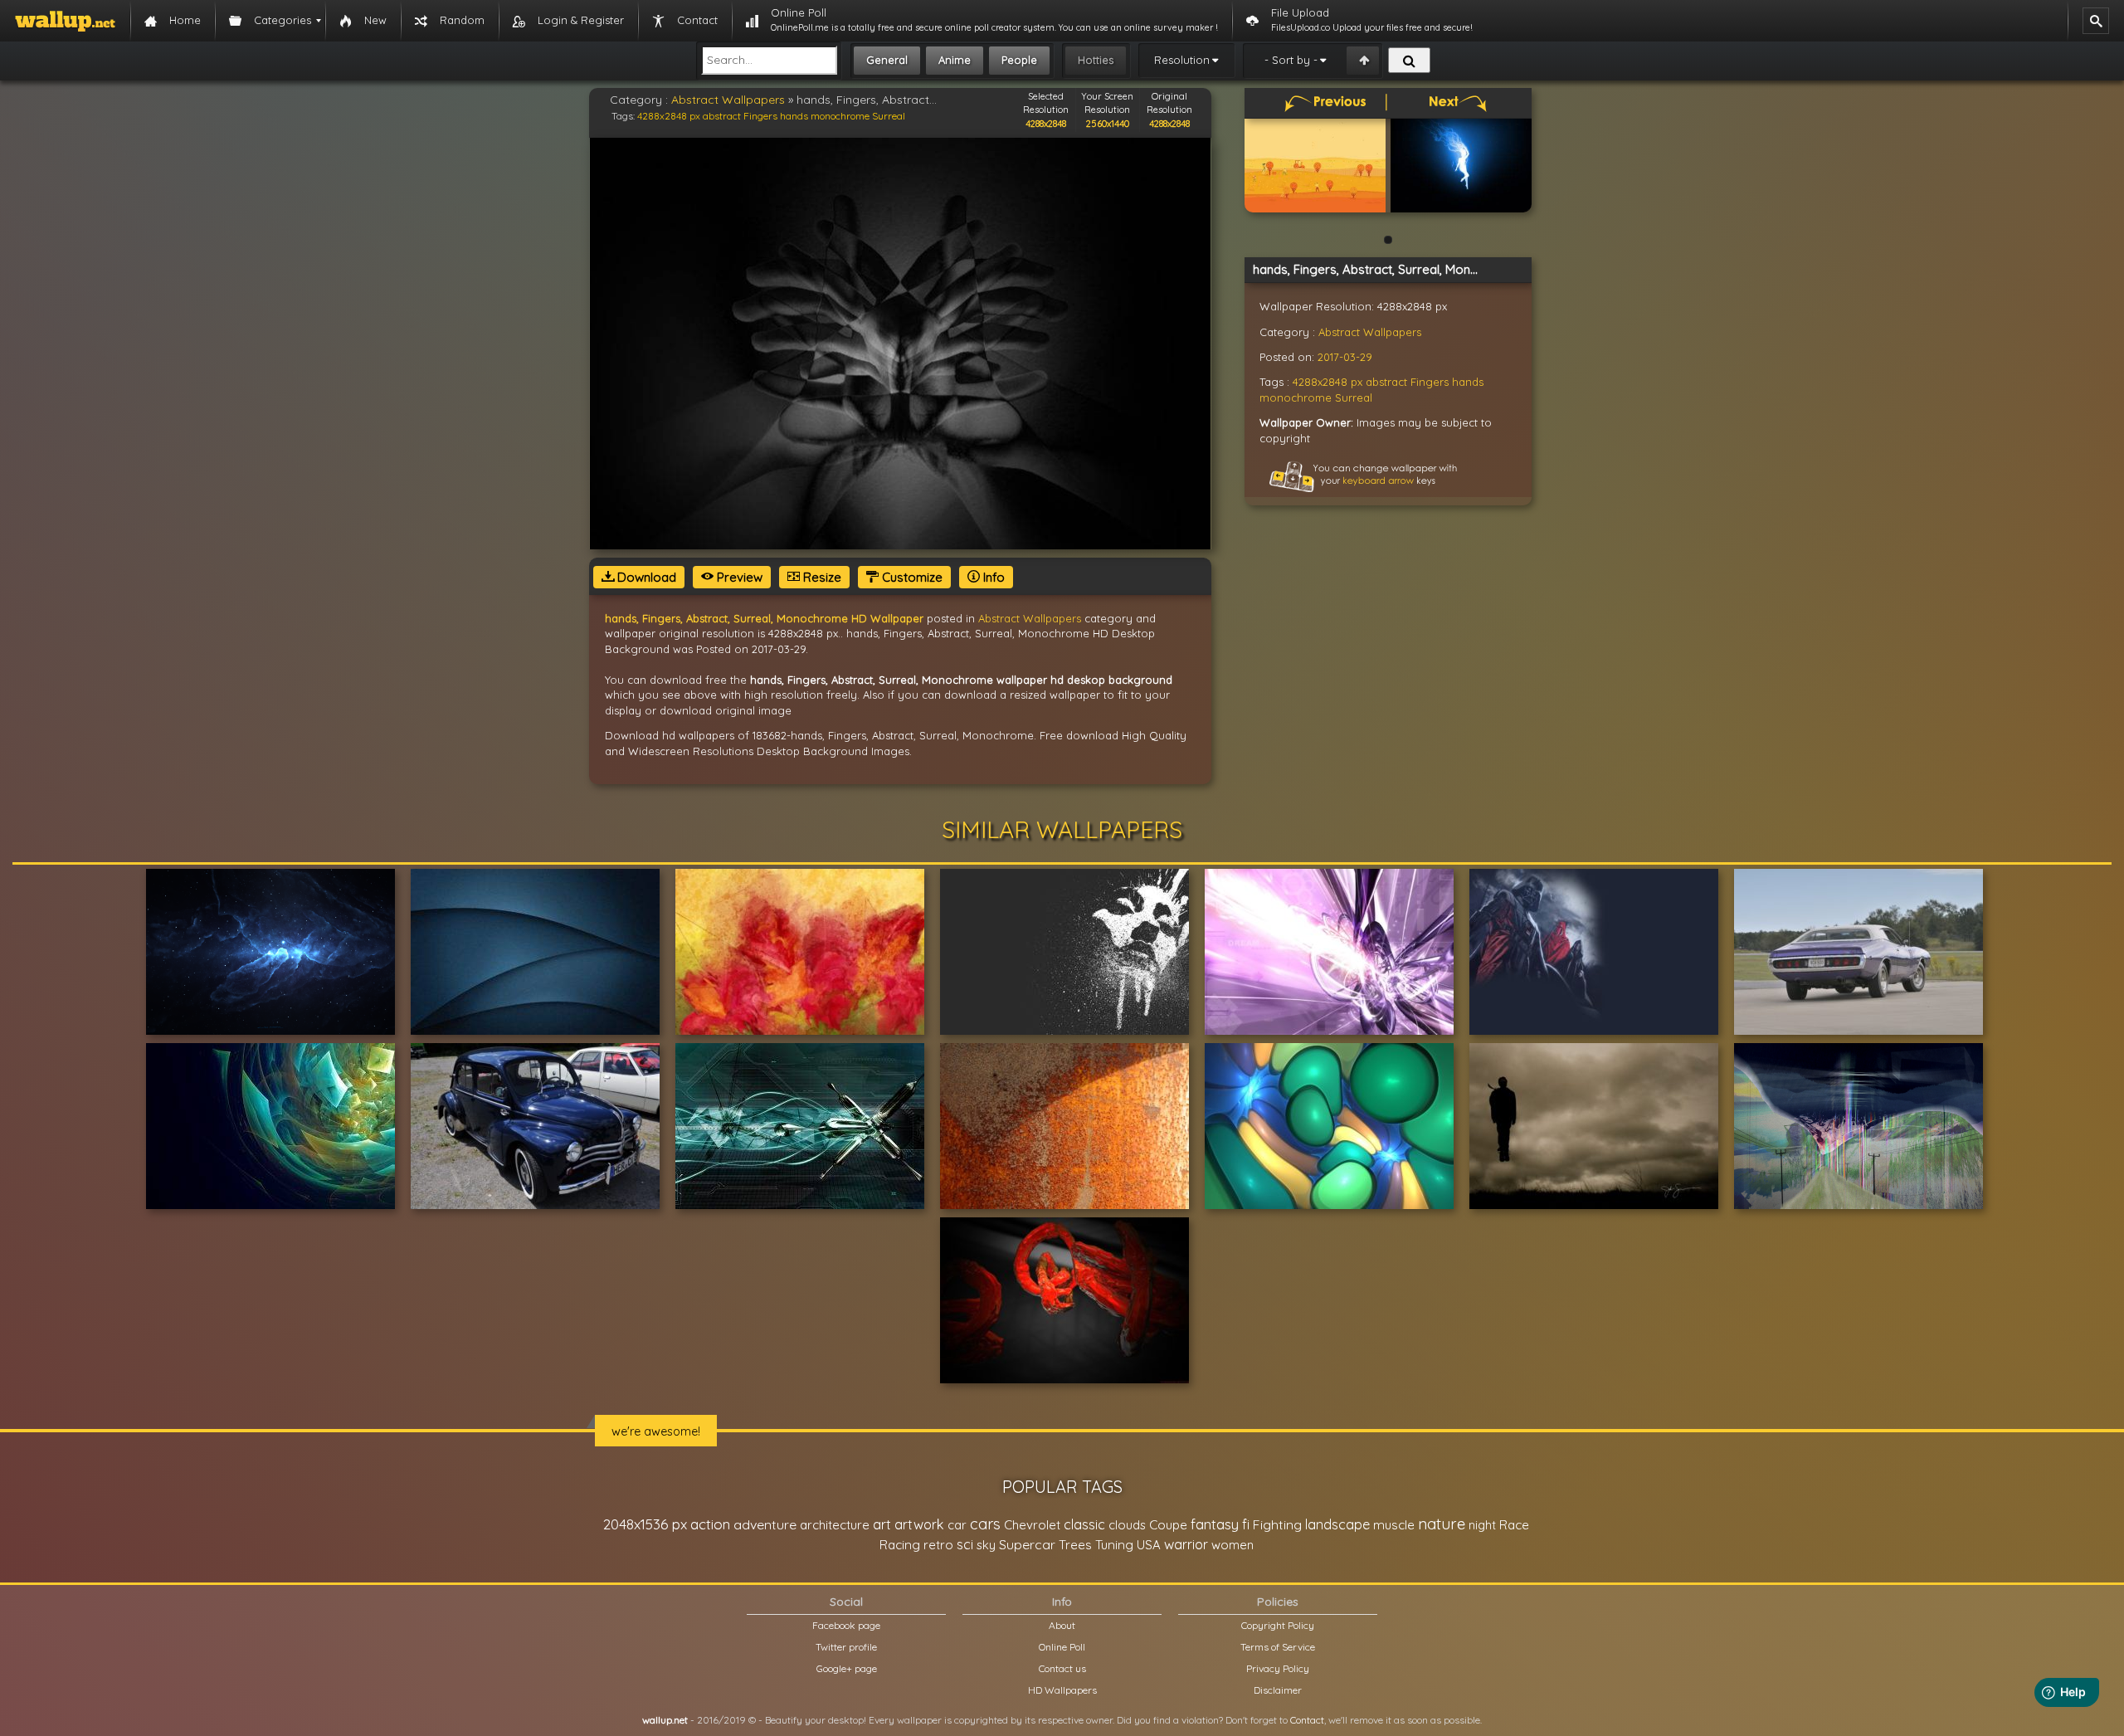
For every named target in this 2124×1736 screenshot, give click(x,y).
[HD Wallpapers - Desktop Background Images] (65, 21)
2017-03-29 (1345, 357)
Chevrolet (1032, 1525)
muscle (1394, 1525)
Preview (738, 577)
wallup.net (665, 1720)
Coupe (1168, 1525)
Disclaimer (1278, 1690)
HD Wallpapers (1062, 1690)
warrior (1186, 1544)
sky (986, 1545)
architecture (835, 1525)
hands (794, 116)
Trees (1075, 1545)
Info (992, 577)
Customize (911, 577)
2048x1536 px (645, 1524)
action (710, 1524)
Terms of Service (1278, 1647)
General (887, 60)
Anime (955, 60)
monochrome (840, 116)
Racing (900, 1545)
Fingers (760, 116)
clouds (1127, 1525)
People (1019, 60)
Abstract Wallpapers (728, 100)
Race (1514, 1525)
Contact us (1062, 1668)
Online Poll (1062, 1647)
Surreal (889, 116)
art (882, 1524)
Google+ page (847, 1668)
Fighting (1277, 1524)
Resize (821, 577)
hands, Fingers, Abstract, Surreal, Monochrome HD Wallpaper (764, 618)
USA (1149, 1545)
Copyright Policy (1278, 1625)
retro (938, 1545)
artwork (919, 1524)
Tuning (1114, 1545)
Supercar (1027, 1544)
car (957, 1525)
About (1062, 1625)
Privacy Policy (1278, 1668)
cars (985, 1524)
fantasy (1215, 1524)
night (1482, 1525)
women (1233, 1545)
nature (1442, 1524)
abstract (722, 116)
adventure (765, 1524)
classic (1084, 1524)
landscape (1337, 1524)
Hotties (1096, 60)
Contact (1307, 1720)
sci (965, 1544)
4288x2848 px (669, 116)
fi (1246, 1524)
